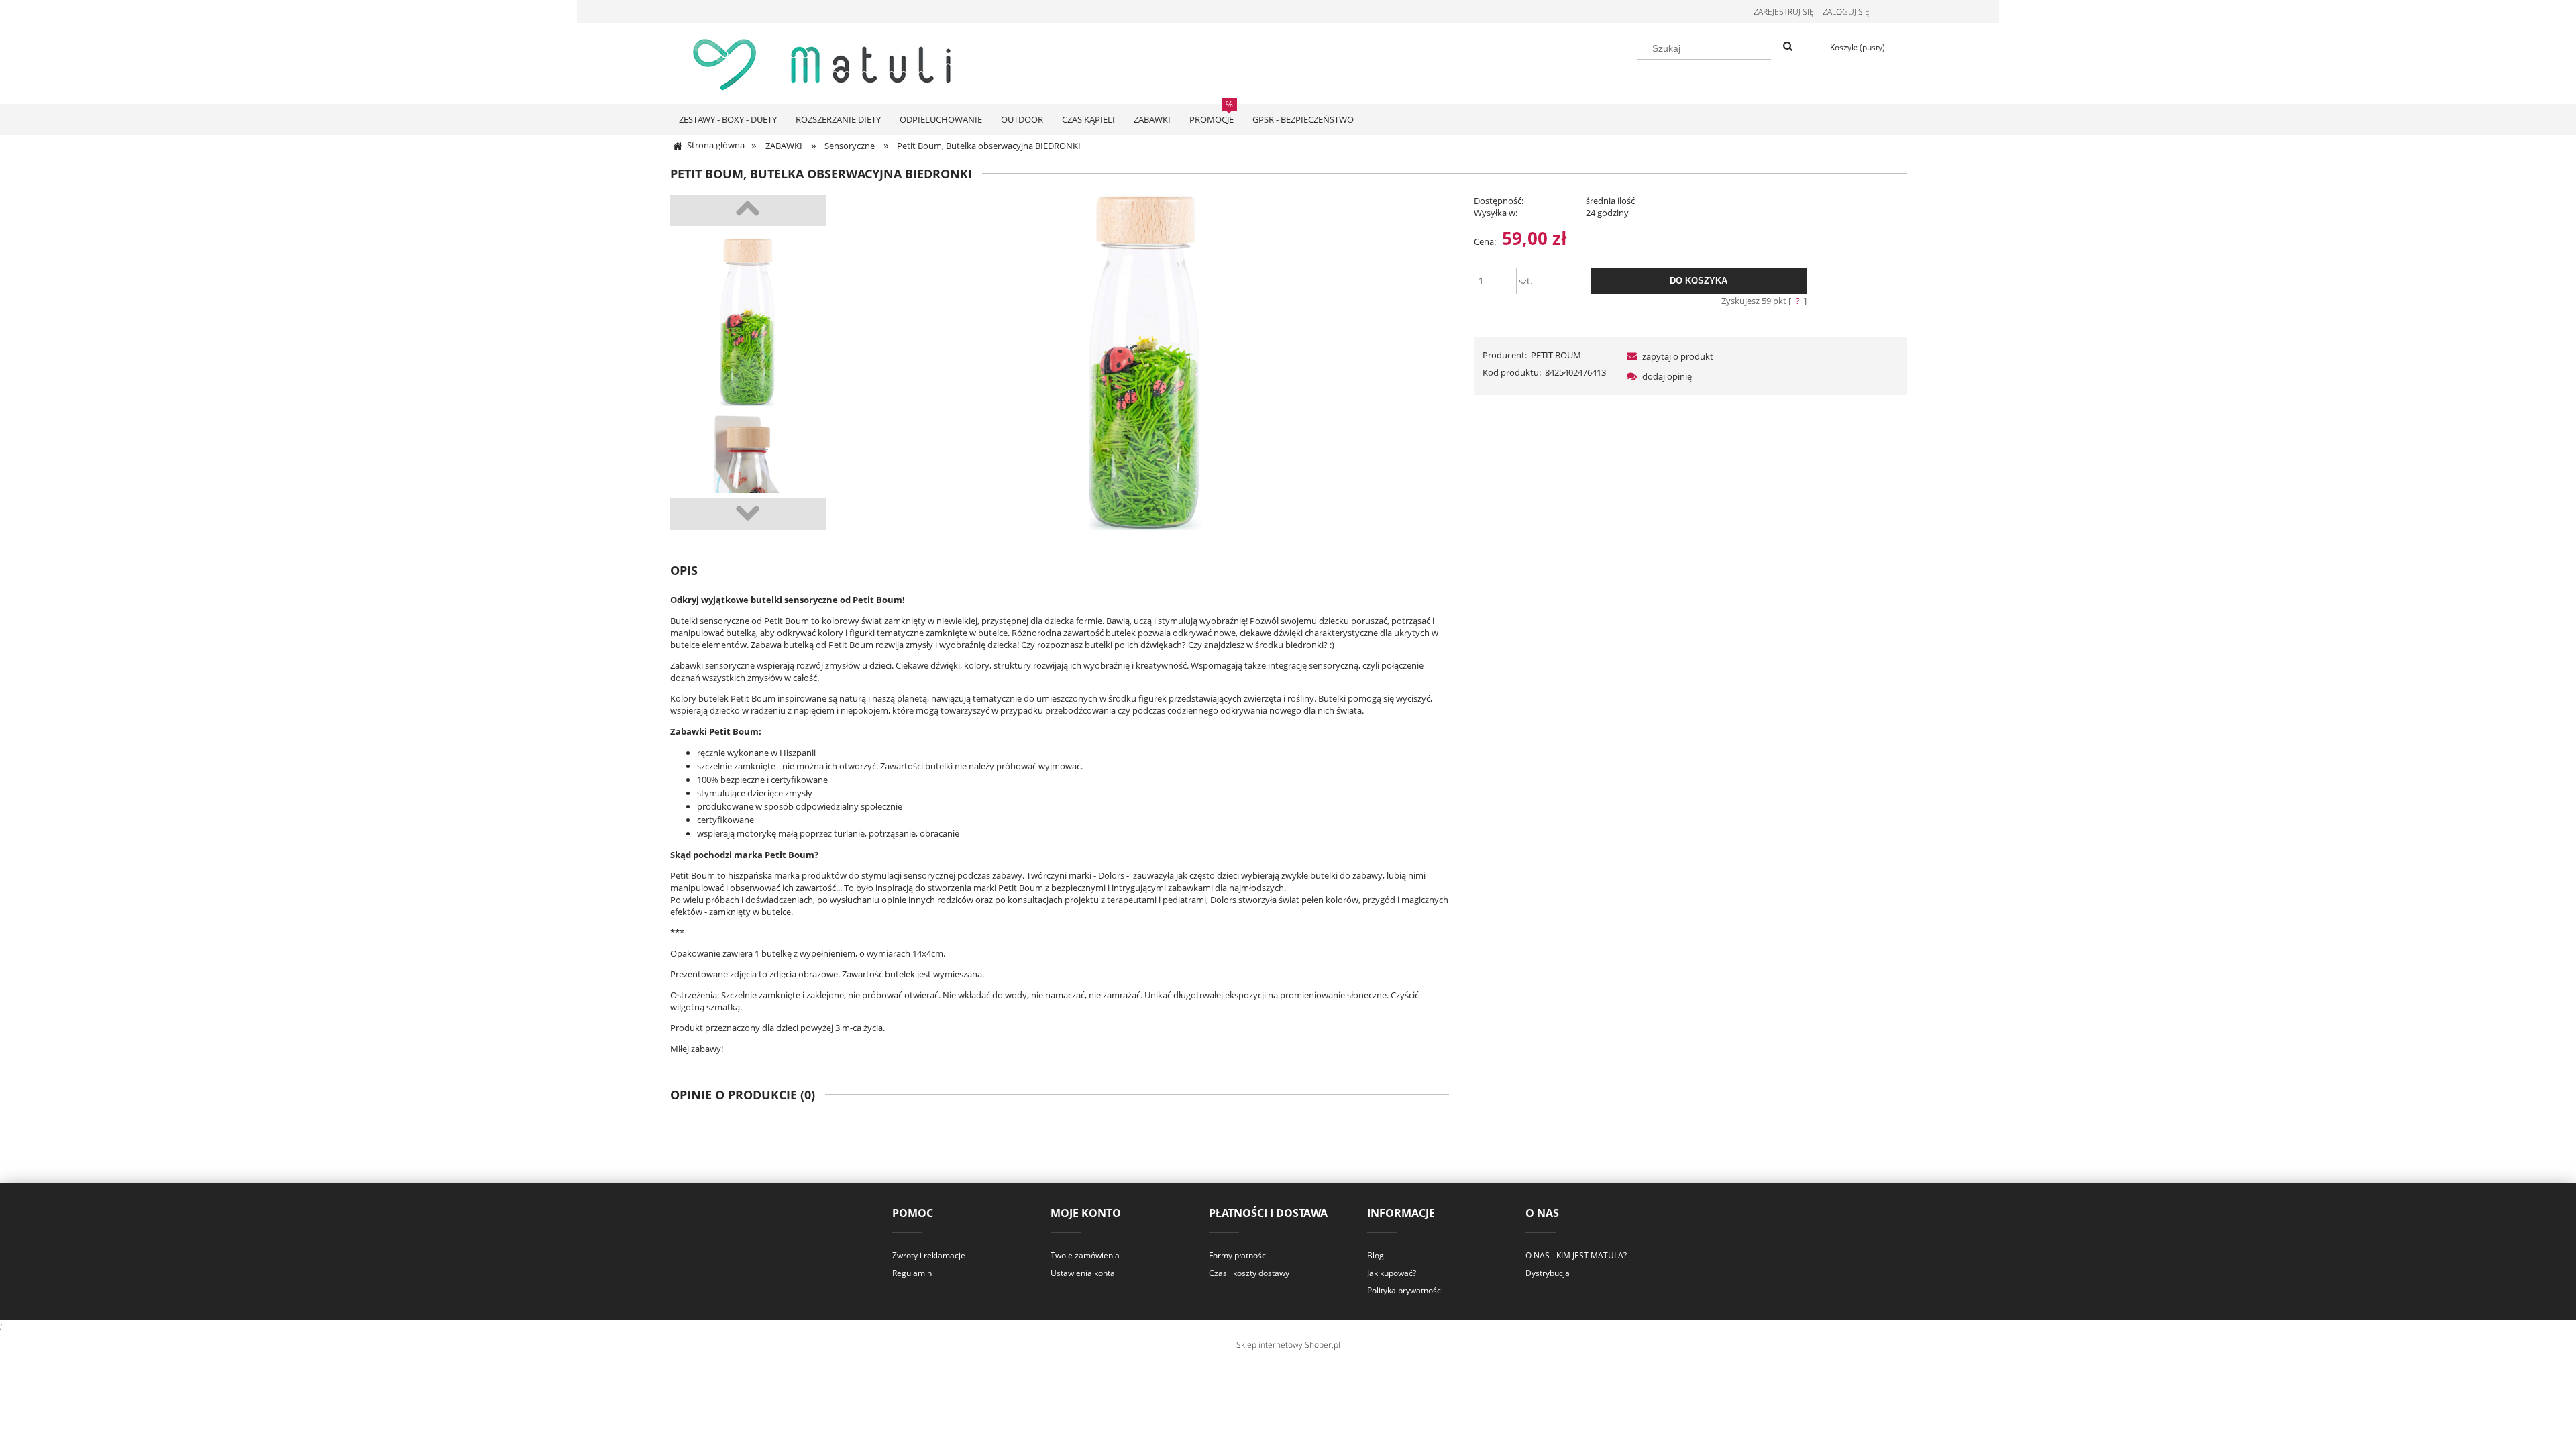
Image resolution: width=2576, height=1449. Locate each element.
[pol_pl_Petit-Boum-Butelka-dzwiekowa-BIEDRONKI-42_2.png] (748, 322)
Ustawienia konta (1083, 1273)
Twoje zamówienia (1085, 1255)
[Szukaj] (1788, 47)
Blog (1376, 1255)
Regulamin (912, 1273)
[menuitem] (728, 119)
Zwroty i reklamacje (929, 1255)
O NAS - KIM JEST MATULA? (1576, 1255)
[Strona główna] (825, 62)
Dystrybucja (1548, 1273)
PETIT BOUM (1556, 355)
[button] (1668, 356)
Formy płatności (1238, 1255)
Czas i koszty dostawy (1249, 1273)
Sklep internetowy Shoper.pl (1288, 1345)
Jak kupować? (1392, 1273)
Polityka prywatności (1405, 1290)
